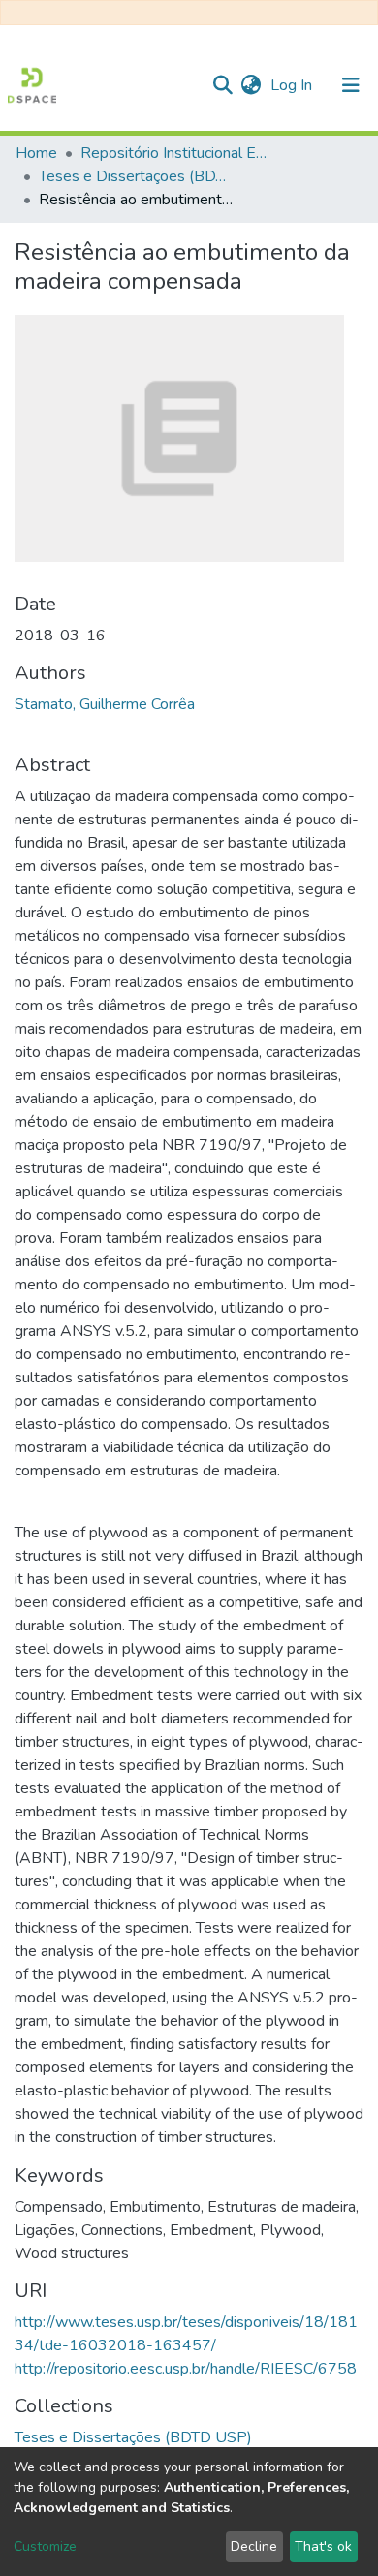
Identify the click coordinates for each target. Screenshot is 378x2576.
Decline (254, 2546)
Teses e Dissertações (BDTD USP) (136, 176)
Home (36, 153)
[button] (251, 85)
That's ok (323, 2546)
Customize (45, 2546)
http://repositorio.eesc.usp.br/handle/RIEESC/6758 (186, 2369)
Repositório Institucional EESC (177, 153)
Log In (293, 85)
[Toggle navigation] (351, 85)
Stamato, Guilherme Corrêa (105, 704)
